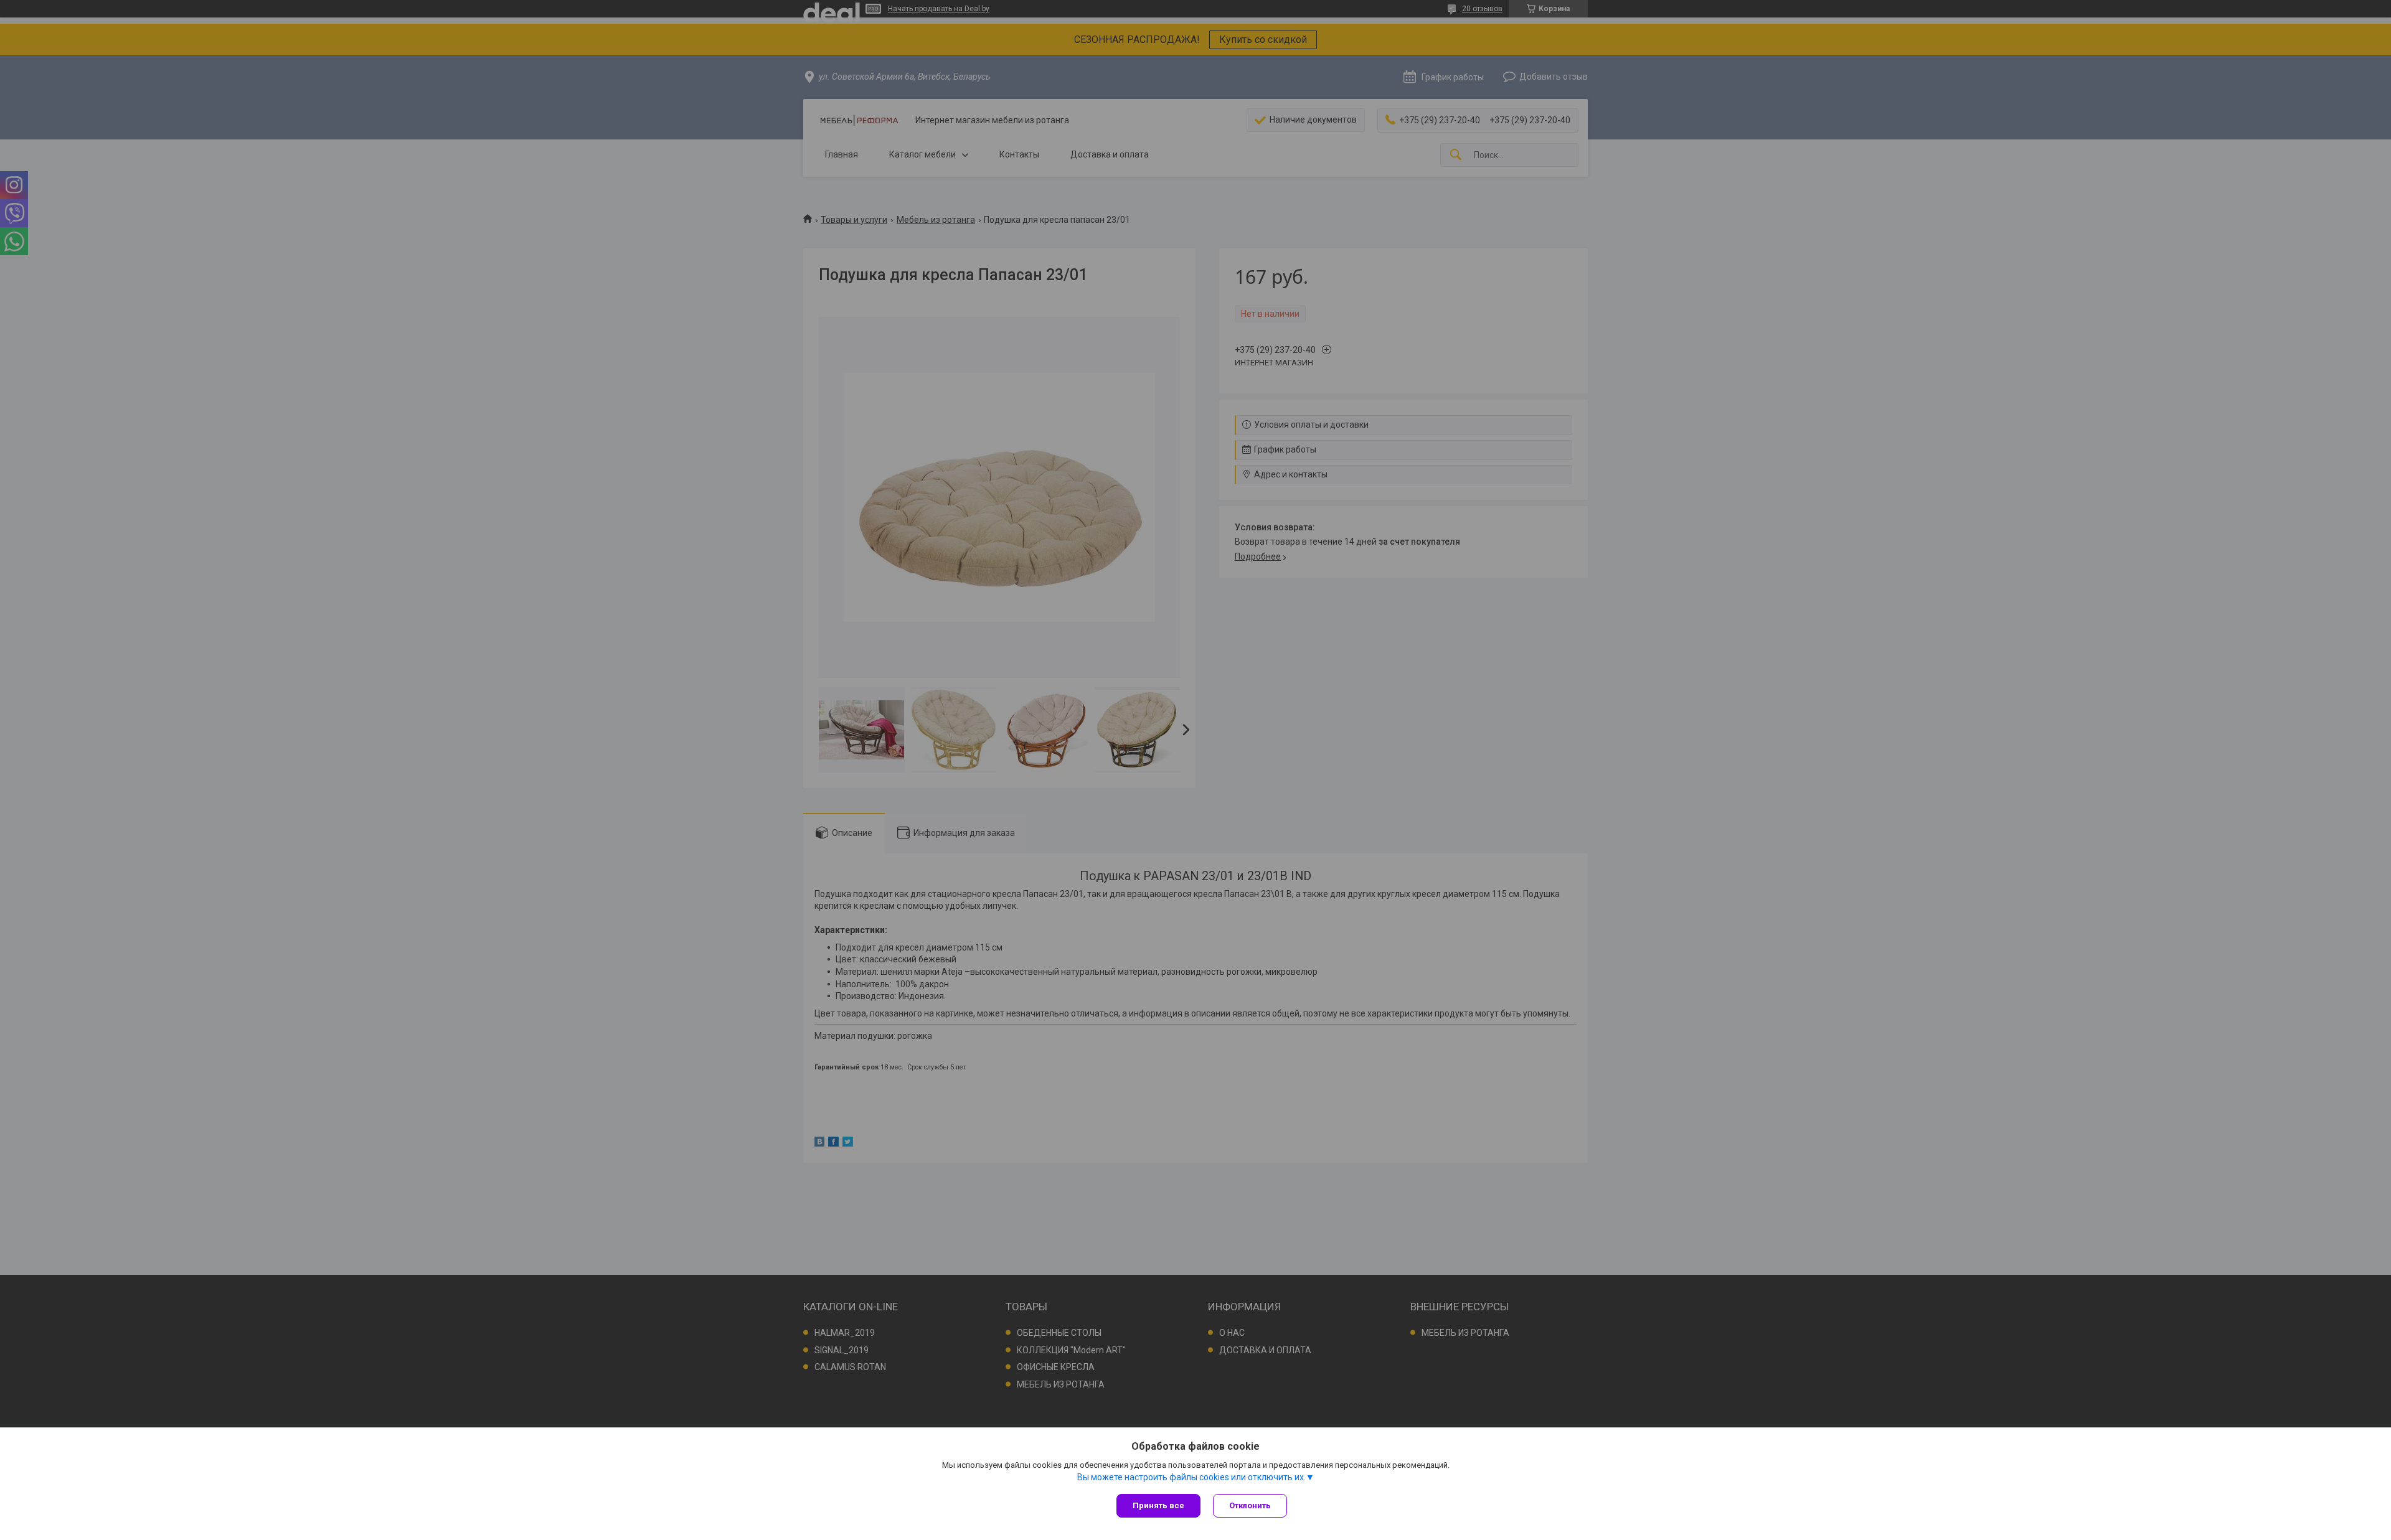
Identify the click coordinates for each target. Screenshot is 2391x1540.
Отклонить (1250, 1505)
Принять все (1158, 1505)
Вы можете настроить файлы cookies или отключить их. (1191, 1477)
